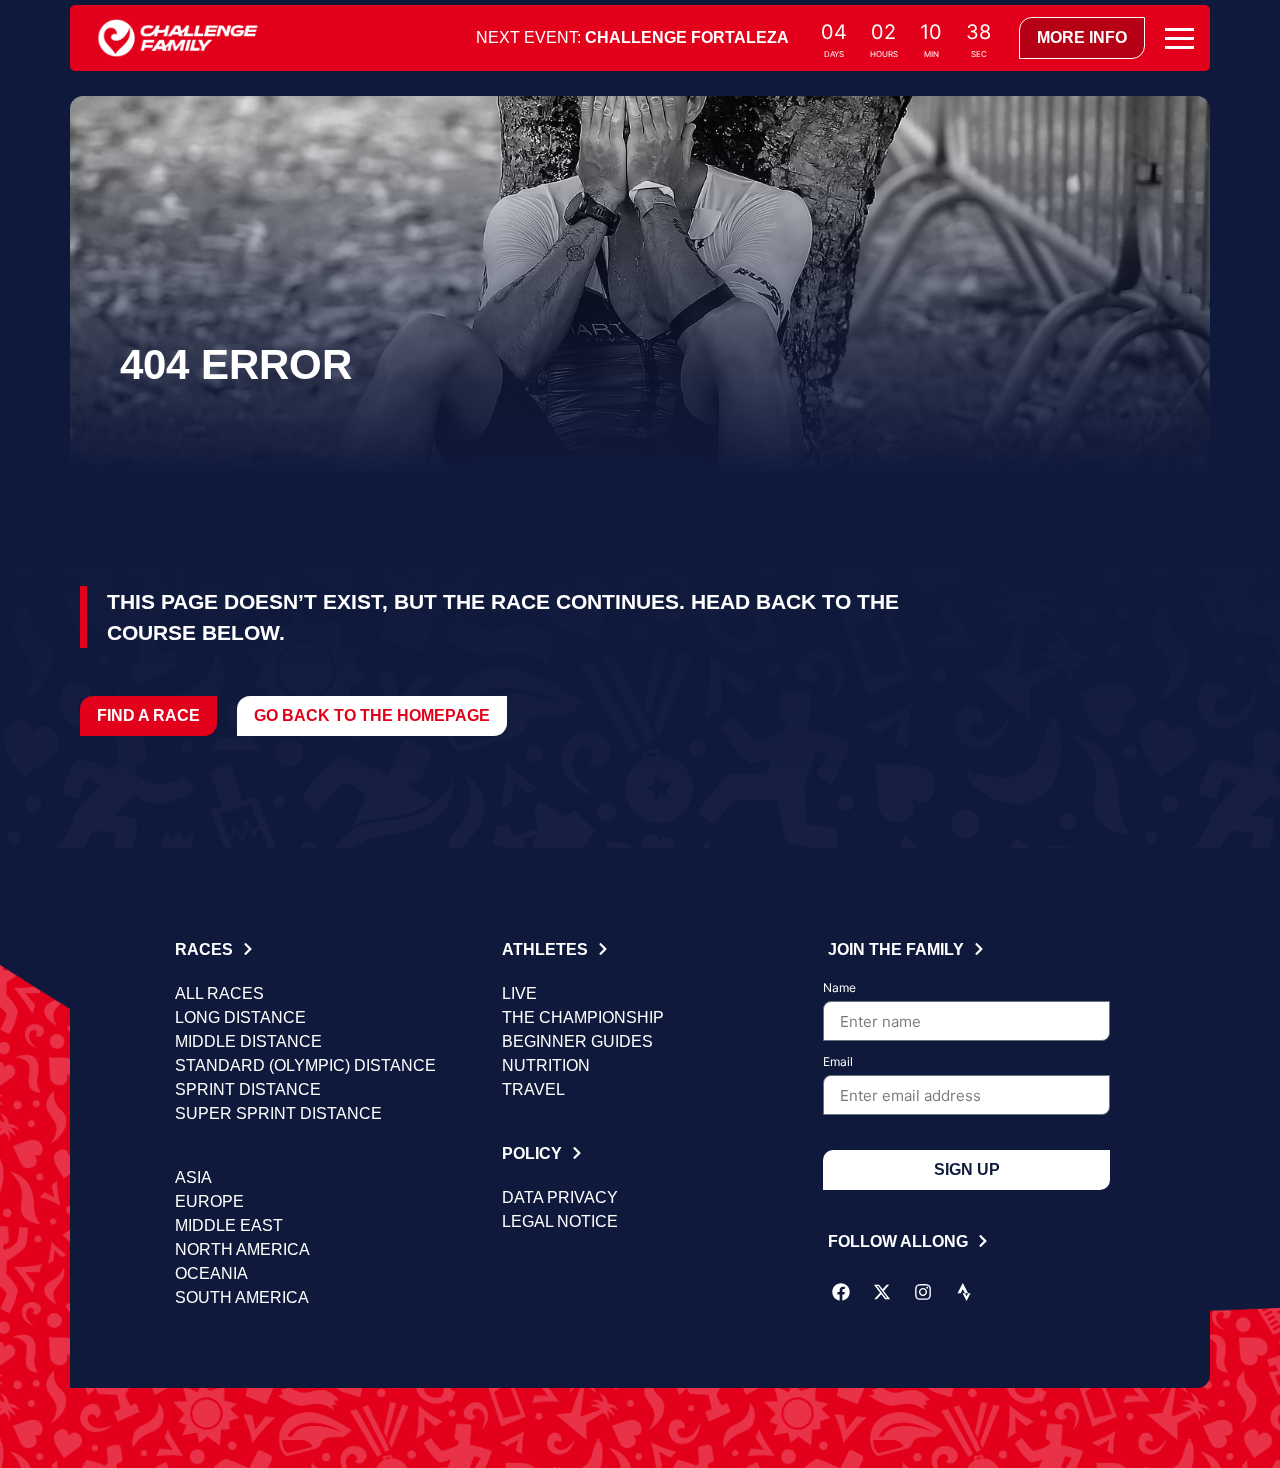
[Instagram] (923, 1292)
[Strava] (964, 1292)
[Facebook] (841, 1292)
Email (838, 1062)
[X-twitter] (882, 1292)
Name (839, 988)
